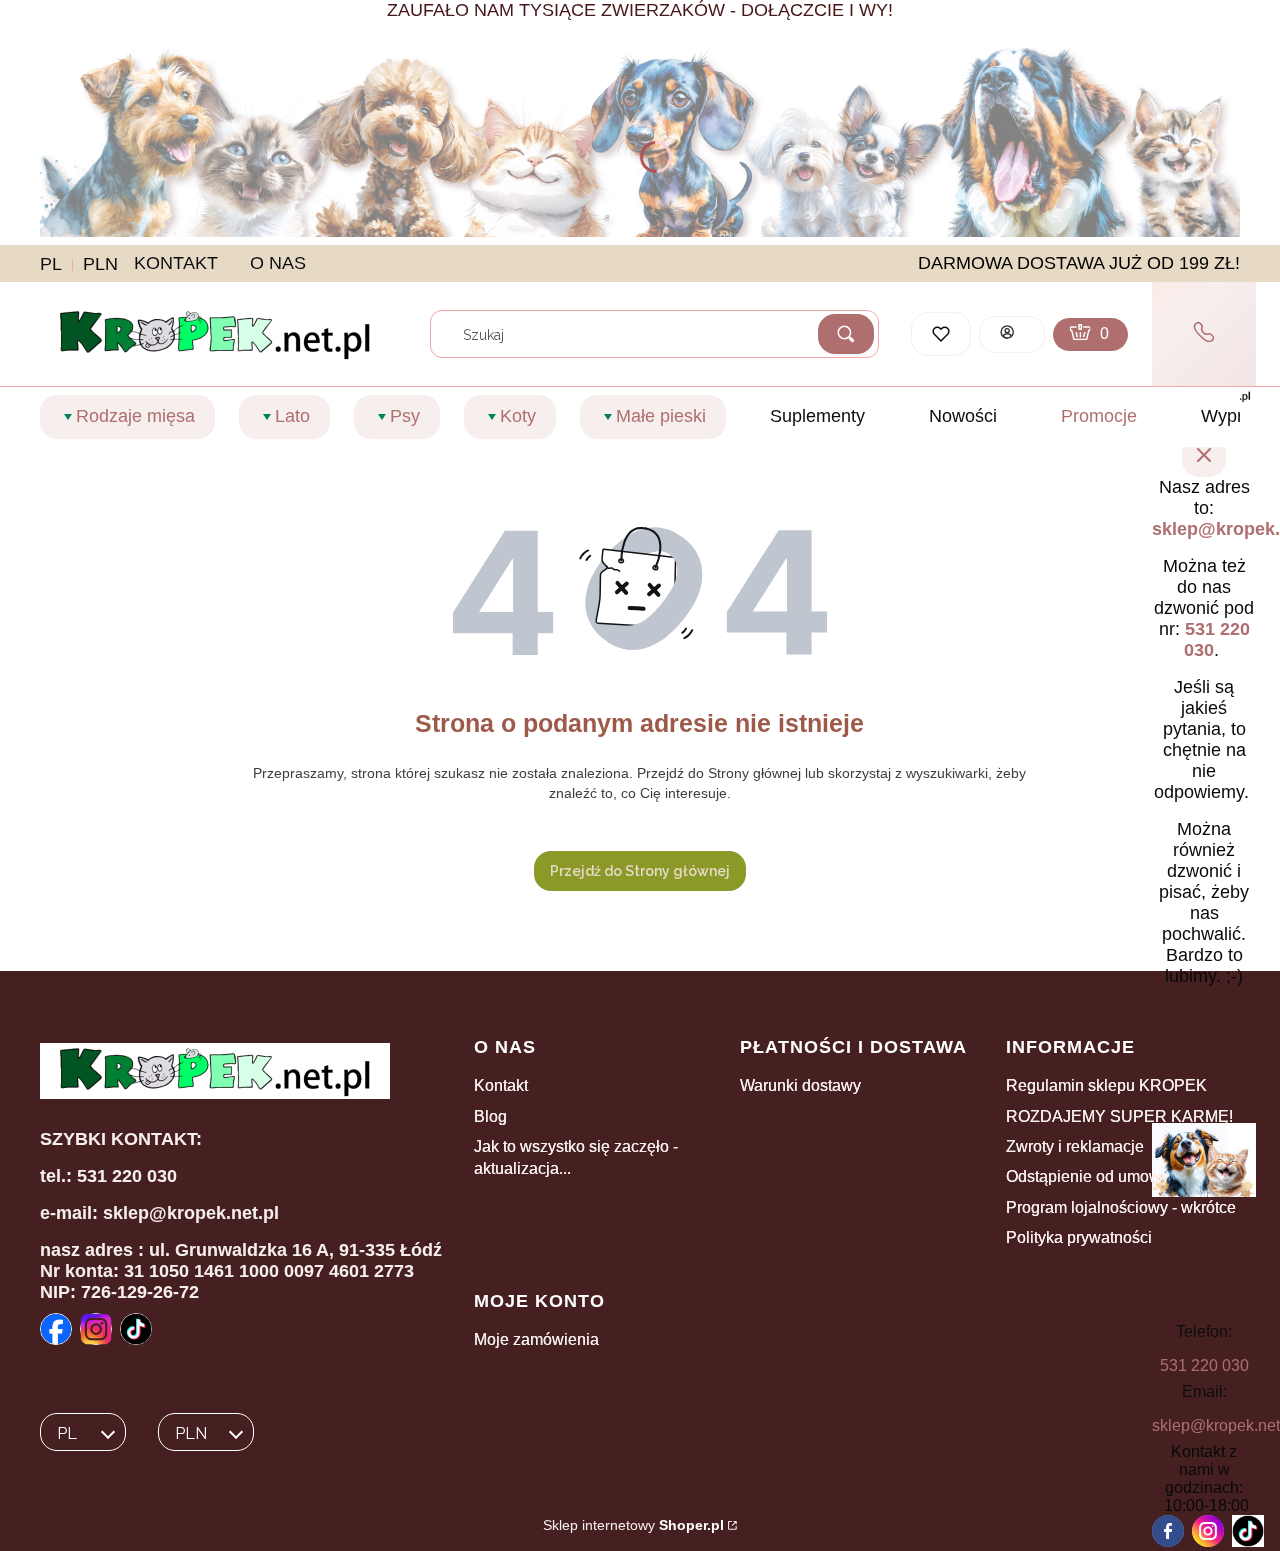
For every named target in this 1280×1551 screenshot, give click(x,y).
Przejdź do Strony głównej (640, 871)
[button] (846, 334)
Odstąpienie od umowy (1087, 1176)
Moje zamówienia (536, 1339)
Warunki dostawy (800, 1085)
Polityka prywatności (1079, 1237)
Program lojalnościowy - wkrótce (1121, 1207)
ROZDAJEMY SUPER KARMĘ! (1119, 1116)
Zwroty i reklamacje (1075, 1146)
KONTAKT (176, 263)
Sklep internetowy (633, 1525)
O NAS (278, 263)
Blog (490, 1116)
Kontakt (501, 1085)
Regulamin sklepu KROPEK (1106, 1085)
